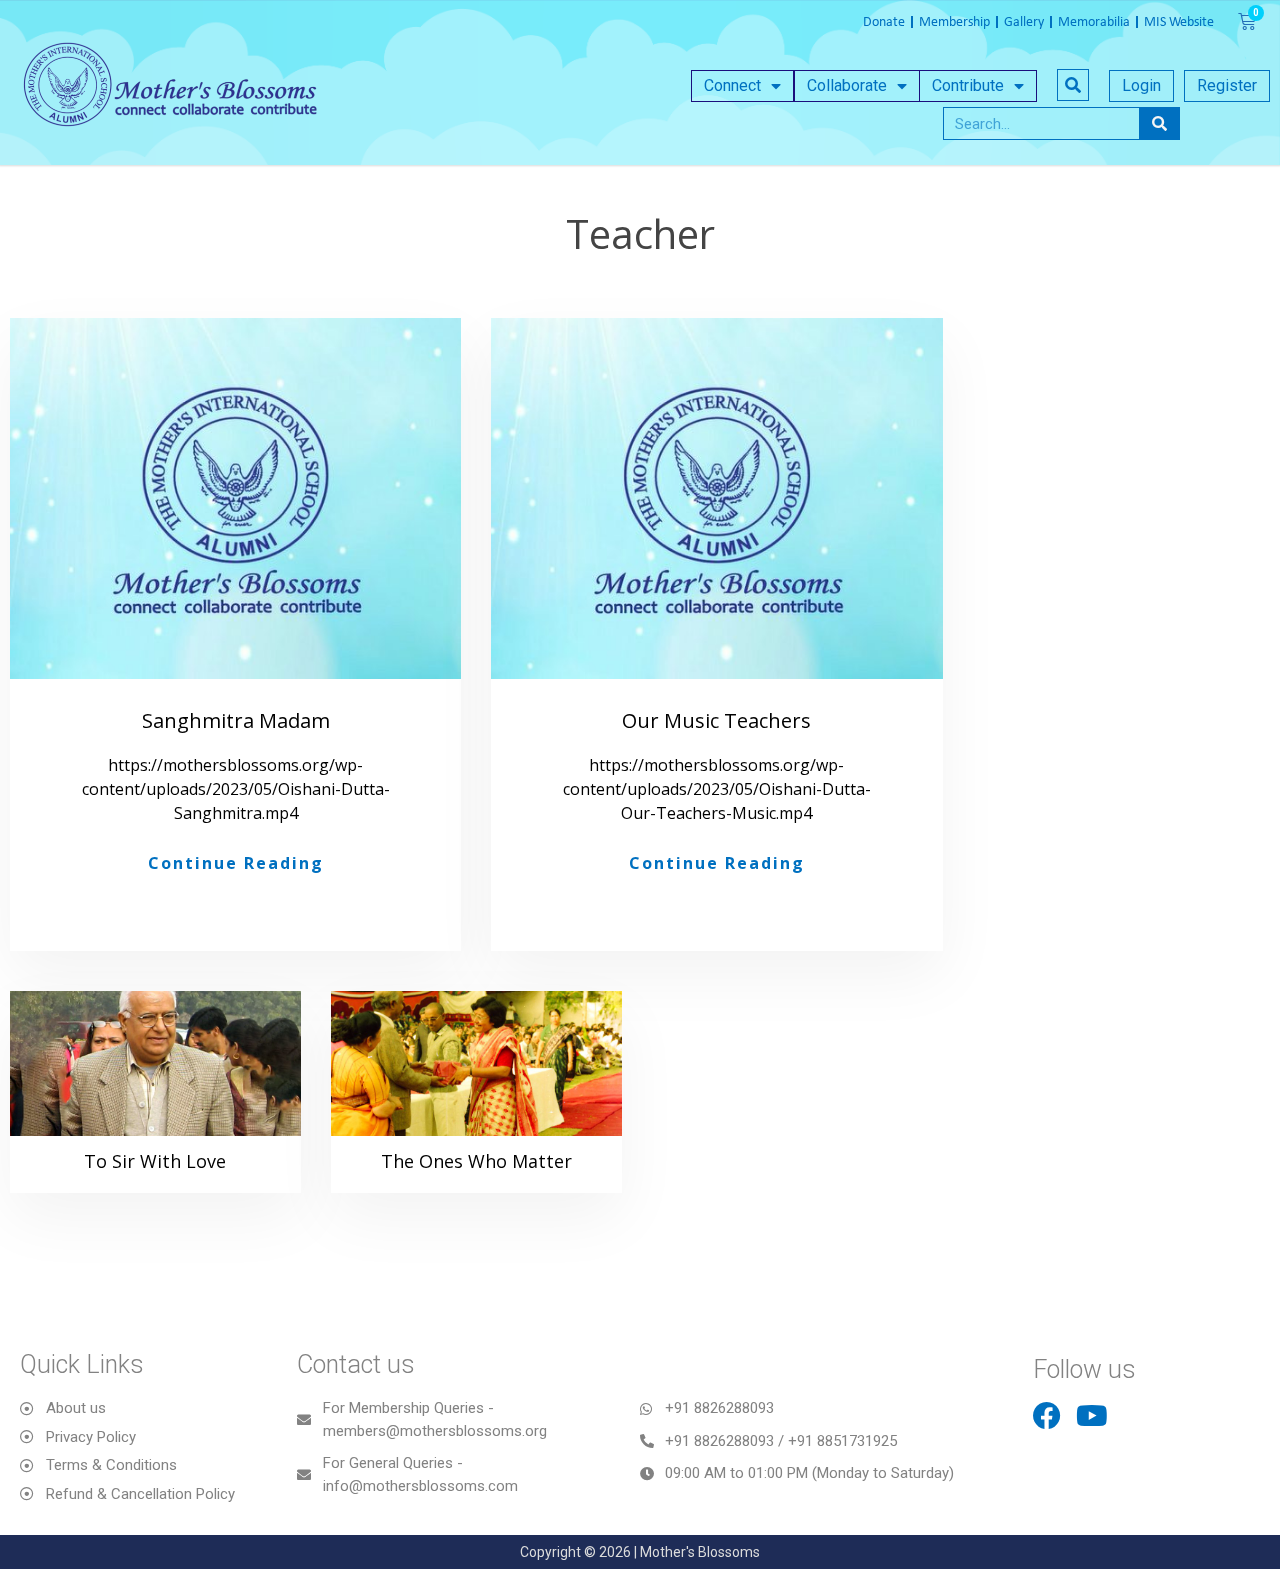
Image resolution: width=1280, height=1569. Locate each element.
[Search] (1159, 123)
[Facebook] (1047, 1416)
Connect (732, 85)
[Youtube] (1092, 1416)
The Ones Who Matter (476, 1161)
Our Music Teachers (716, 720)
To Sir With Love (155, 1161)
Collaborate (847, 85)
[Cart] (1247, 22)
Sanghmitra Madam (236, 720)
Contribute (968, 85)
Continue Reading (236, 863)
